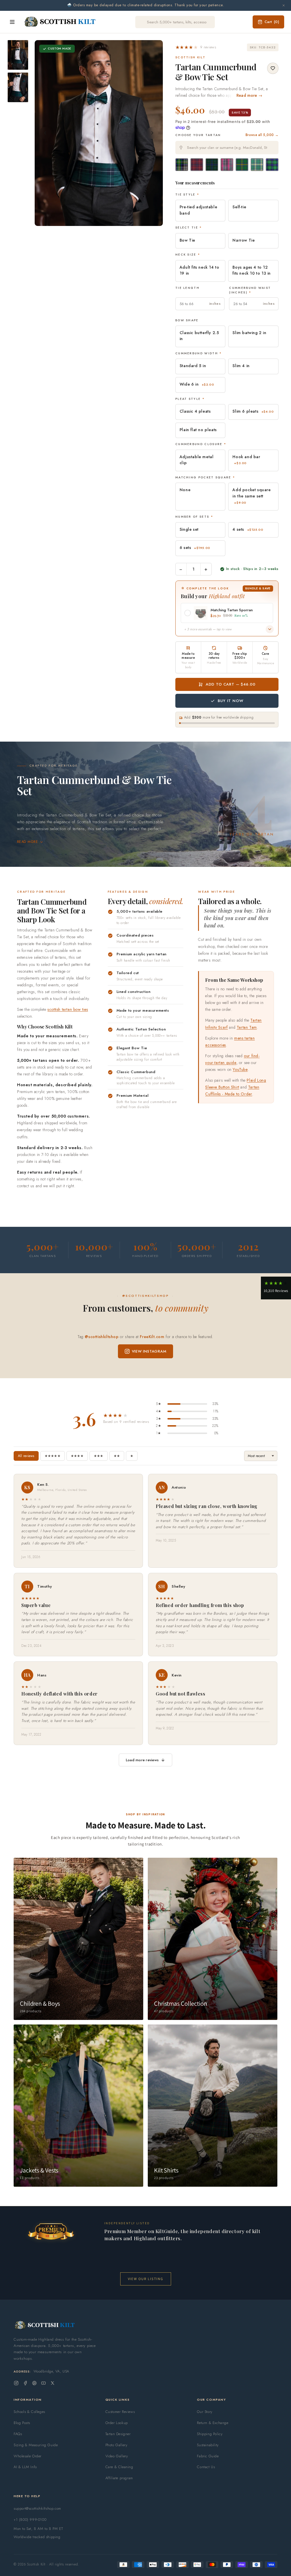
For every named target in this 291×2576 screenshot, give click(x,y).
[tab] (97, 220)
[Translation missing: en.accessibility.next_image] (152, 133)
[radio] (182, 165)
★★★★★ (53, 1456)
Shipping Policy (210, 2434)
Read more (27, 842)
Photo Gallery (117, 2445)
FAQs (18, 2434)
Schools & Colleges (29, 2412)
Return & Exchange (213, 2423)
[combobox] (227, 148)
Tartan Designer (118, 2434)
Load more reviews (142, 1760)
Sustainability (208, 2445)
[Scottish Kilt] (60, 22)
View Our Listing (146, 2279)
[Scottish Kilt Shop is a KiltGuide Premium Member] (51, 2231)
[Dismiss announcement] (284, 5)
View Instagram (149, 1351)
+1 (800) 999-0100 (30, 2520)
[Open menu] (12, 22)
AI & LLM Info (25, 2467)
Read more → (249, 95)
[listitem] (18, 55)
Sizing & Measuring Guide (36, 2445)
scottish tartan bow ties (68, 1009)
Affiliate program (119, 2478)
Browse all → (262, 135)
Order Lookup (117, 2423)
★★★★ (77, 1456)
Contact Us (206, 2467)
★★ (117, 1456)
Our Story (205, 2412)
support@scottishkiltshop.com (37, 2508)
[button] (196, 47)
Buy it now (230, 701)
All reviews (26, 1456)
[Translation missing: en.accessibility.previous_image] (45, 133)
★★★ (99, 1456)
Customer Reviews (120, 2412)
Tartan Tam (247, 1027)
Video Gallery (117, 2456)
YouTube (240, 1069)
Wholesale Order (28, 2456)
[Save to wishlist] (273, 68)
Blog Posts (22, 2423)
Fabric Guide (208, 2456)
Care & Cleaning (119, 2467)
